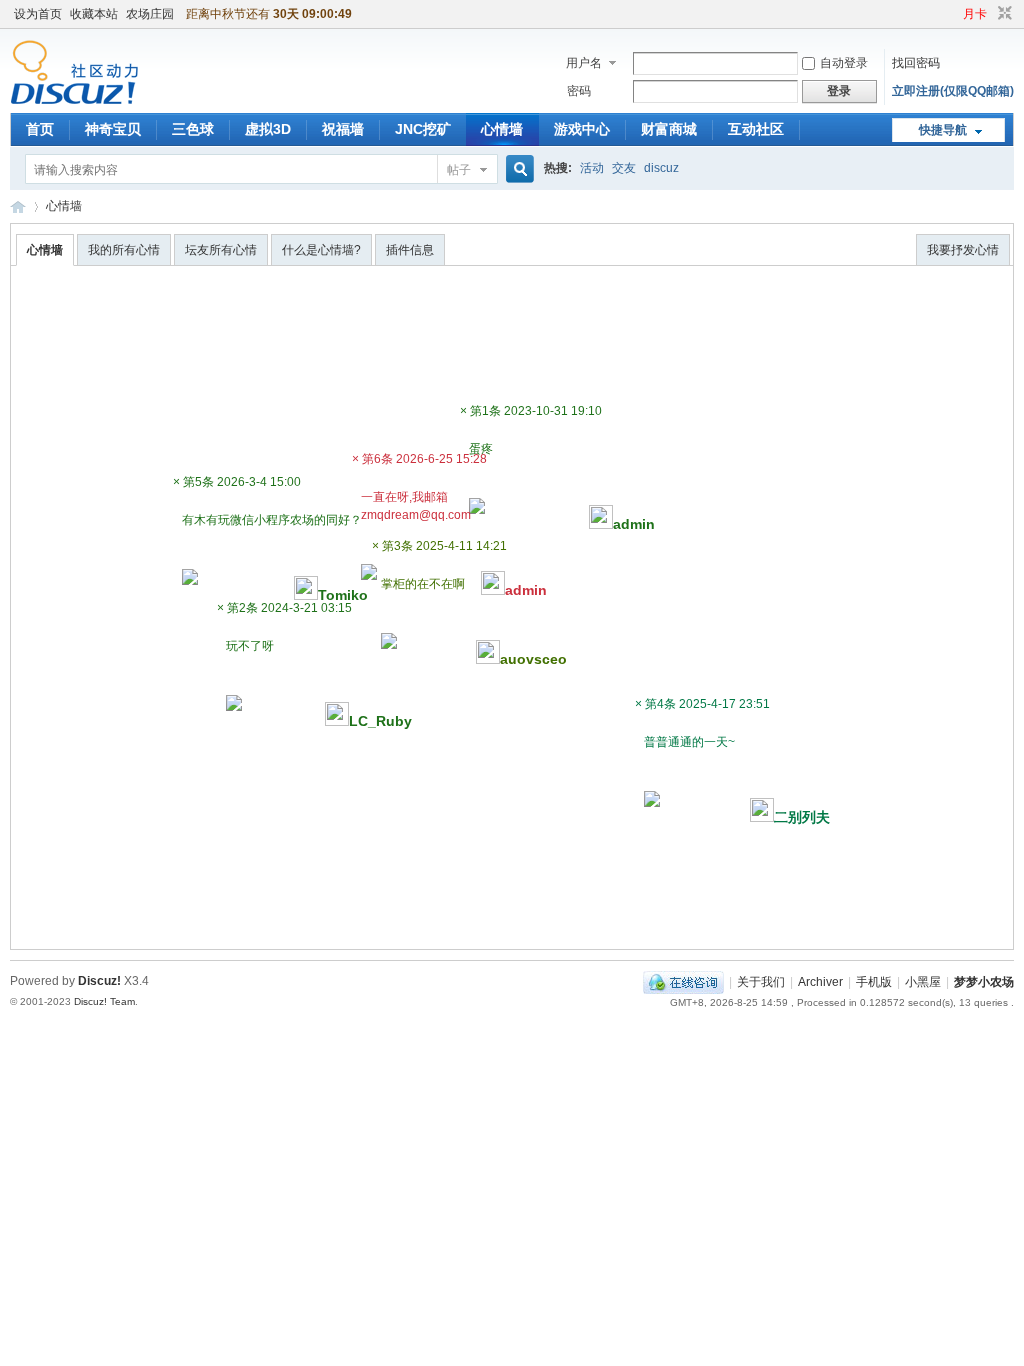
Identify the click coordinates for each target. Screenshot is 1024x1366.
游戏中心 (582, 129)
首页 (40, 129)
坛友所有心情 (221, 250)
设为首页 (38, 14)
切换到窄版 (1002, 14)
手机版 (874, 982)
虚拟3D (268, 129)
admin (526, 590)
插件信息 (410, 250)
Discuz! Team (104, 1001)
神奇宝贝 (113, 129)
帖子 (459, 170)
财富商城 (669, 129)
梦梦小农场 (984, 982)
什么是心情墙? (321, 250)
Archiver (820, 982)
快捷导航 (943, 130)
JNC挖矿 (423, 129)
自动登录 (844, 63)
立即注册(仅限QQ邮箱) (953, 91)
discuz (661, 168)
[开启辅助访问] (954, 14)
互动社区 (756, 129)
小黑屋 (923, 982)
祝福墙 (343, 129)
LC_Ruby (380, 721)
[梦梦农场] (74, 101)
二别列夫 (802, 817)
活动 (592, 168)
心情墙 (502, 129)
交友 (624, 168)
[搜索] (517, 169)
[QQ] (683, 982)
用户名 (584, 63)
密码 (579, 91)
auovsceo (533, 659)
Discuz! (99, 981)
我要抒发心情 (963, 250)
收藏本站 (94, 14)
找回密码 (916, 63)
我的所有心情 (124, 250)
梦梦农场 (18, 206)
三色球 (193, 129)
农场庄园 (150, 14)
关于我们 (761, 982)
